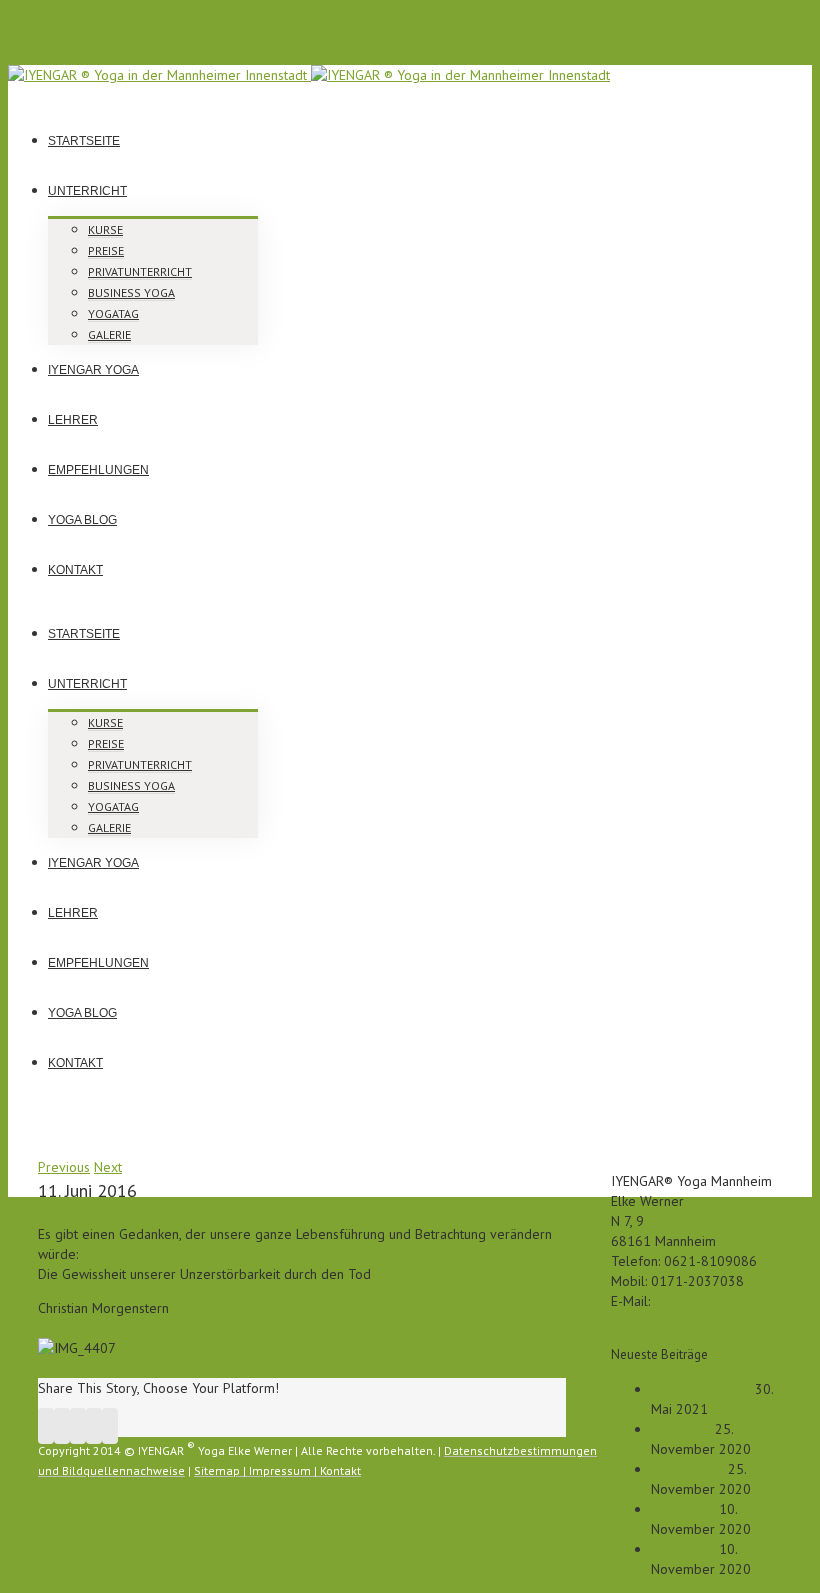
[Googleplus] (78, 1426)
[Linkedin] (94, 1426)
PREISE (106, 250)
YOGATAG (113, 313)
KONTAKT (75, 570)
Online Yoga (687, 1469)
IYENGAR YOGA (93, 370)
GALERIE (109, 334)
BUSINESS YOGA (131, 292)
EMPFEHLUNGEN (98, 470)
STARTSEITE (84, 141)
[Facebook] (46, 1426)
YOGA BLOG (82, 520)
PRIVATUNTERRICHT (140, 271)
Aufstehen (681, 1429)
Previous (64, 1167)
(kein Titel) (683, 1509)
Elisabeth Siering (701, 1389)
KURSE (105, 229)
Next (108, 1167)
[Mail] (110, 1426)
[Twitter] (62, 1426)
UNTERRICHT (87, 191)
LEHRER (73, 420)
